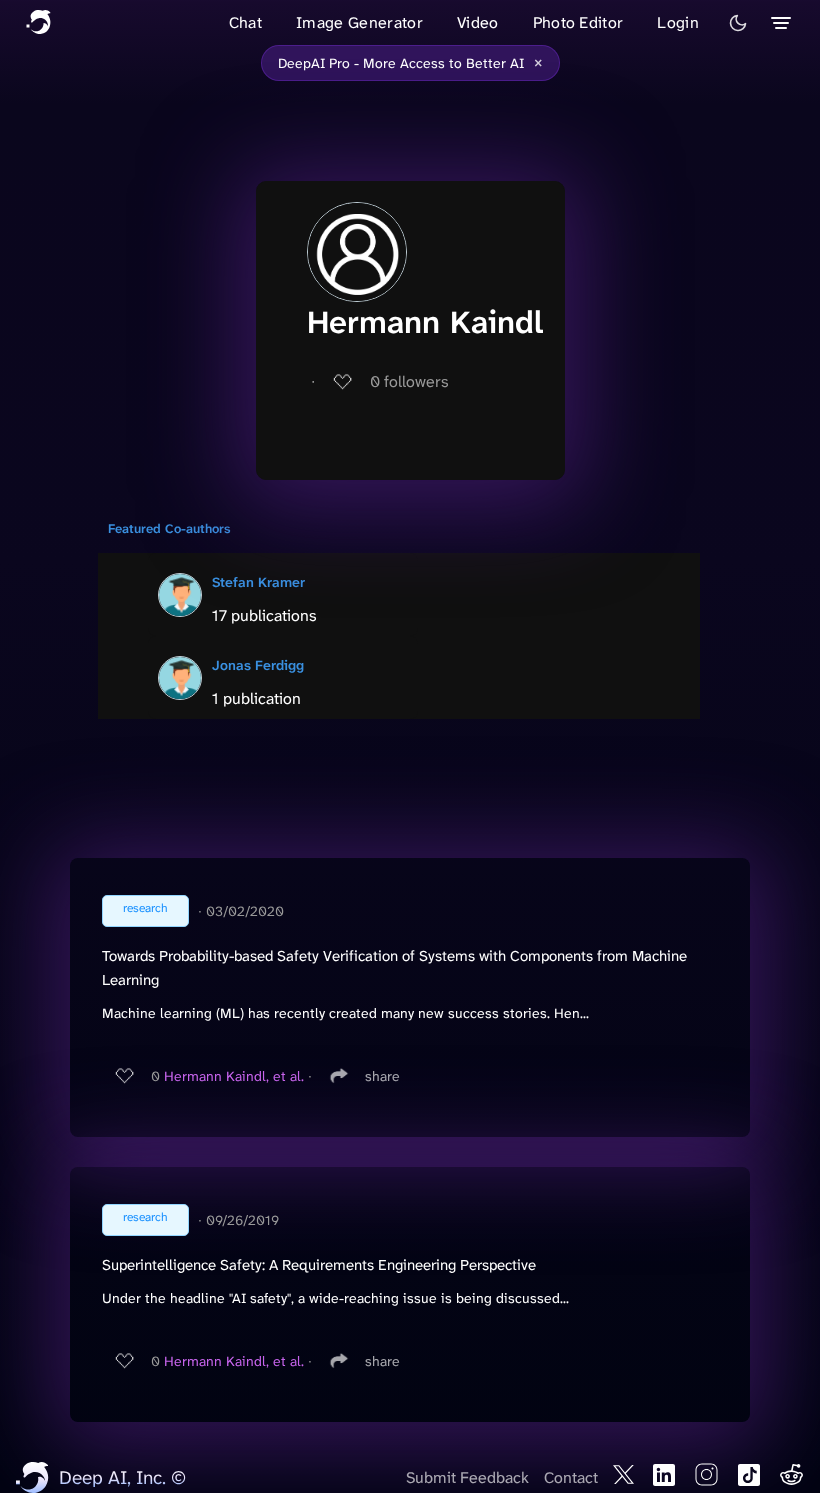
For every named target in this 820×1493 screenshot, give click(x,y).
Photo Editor (578, 22)
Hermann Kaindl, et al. (234, 1076)
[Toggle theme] (738, 23)
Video (478, 22)
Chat (245, 22)
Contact (571, 1477)
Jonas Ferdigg (258, 665)
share (382, 1076)
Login (678, 22)
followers (409, 381)
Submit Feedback (467, 1477)
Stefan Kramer (258, 582)
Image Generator (359, 22)
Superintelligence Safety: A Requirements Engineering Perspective (319, 1265)
